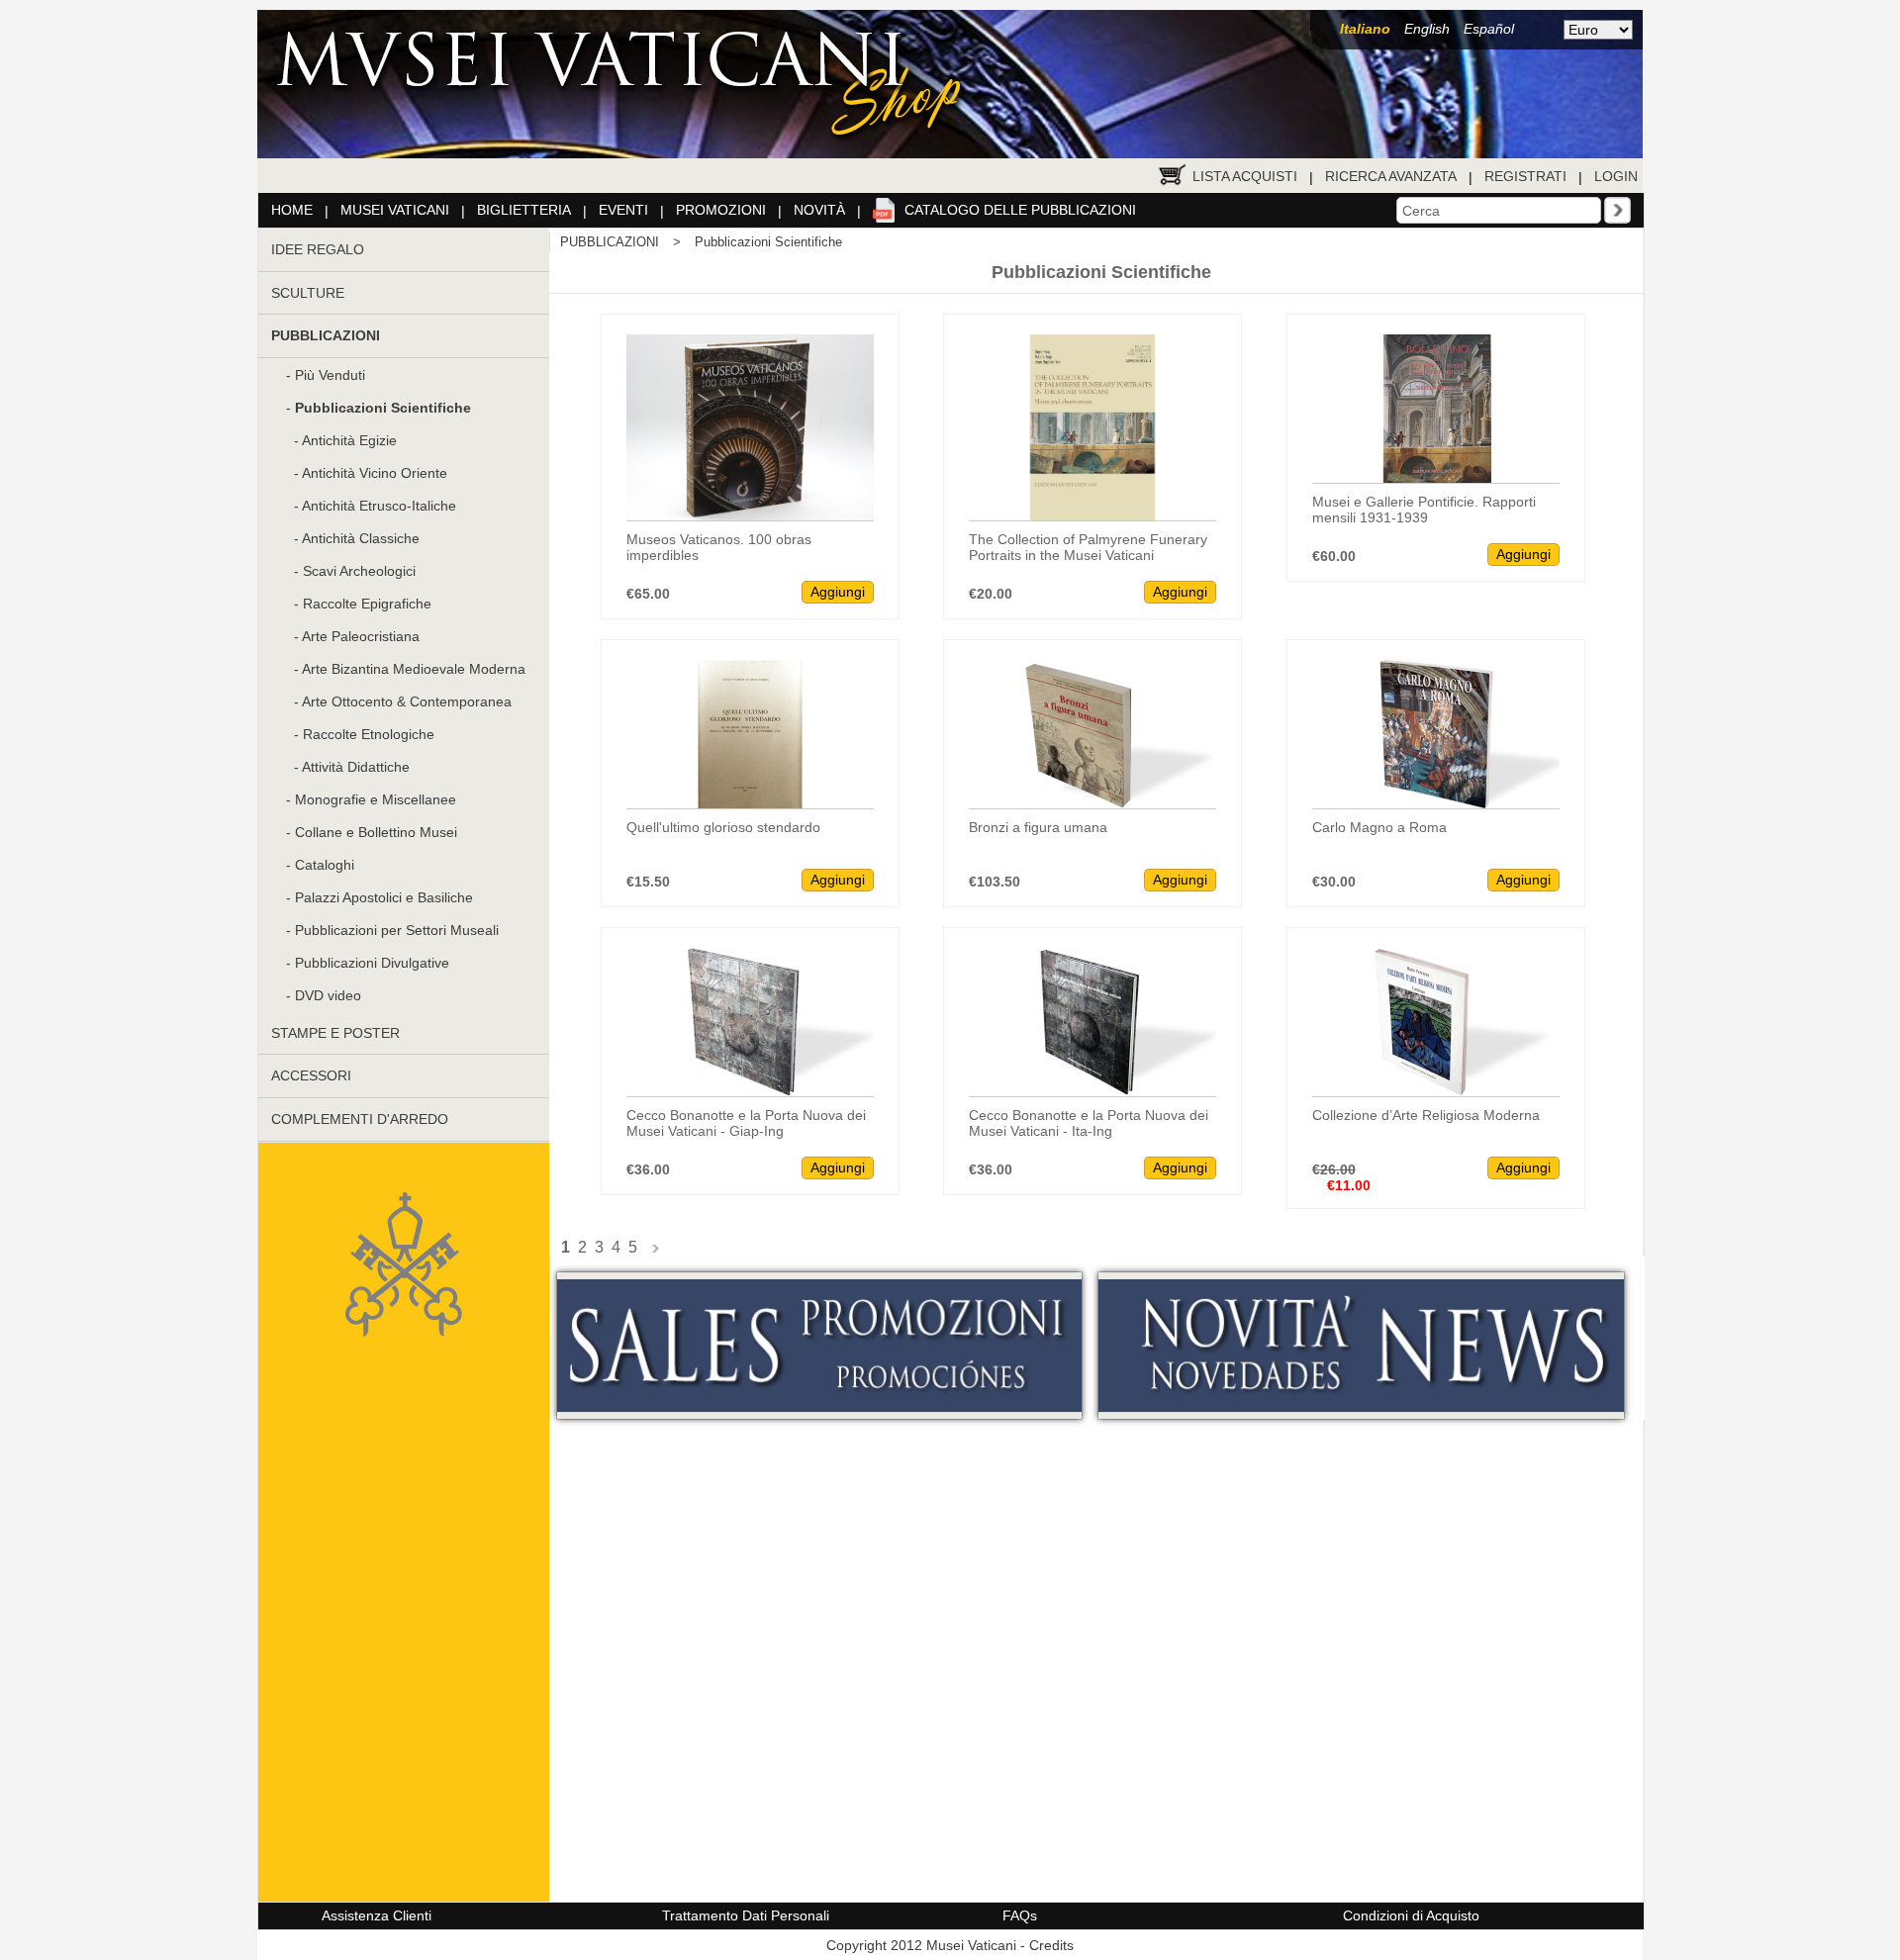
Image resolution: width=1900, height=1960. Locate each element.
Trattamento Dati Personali (746, 1915)
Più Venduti (330, 375)
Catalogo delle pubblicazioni (1020, 210)
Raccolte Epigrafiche (367, 604)
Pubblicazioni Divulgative (372, 963)
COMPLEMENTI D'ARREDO (360, 1119)
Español (1489, 29)
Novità (819, 210)
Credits (1051, 1945)
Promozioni (721, 210)
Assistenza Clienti (377, 1915)
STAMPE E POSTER (335, 1033)
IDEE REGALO (318, 249)
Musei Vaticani (395, 210)
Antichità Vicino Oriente (375, 473)
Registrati (1525, 176)
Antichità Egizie (349, 440)
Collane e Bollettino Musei (376, 832)
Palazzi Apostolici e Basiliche (384, 897)
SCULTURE (308, 293)
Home (292, 210)
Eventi (623, 210)
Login (1616, 176)
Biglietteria (524, 210)
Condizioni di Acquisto (1411, 1915)
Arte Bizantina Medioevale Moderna (414, 669)
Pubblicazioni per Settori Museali (397, 930)
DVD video (328, 995)
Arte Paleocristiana (361, 636)
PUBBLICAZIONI (610, 242)
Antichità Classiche (361, 538)
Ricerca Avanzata (1391, 176)
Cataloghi (325, 865)
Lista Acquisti (1245, 176)
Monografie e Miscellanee (376, 799)
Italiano (1365, 29)
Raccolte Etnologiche (369, 734)
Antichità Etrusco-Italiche (379, 506)
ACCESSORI (311, 1075)
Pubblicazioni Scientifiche (768, 242)
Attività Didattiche (356, 767)
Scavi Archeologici (359, 571)
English (1427, 29)
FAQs (1020, 1915)
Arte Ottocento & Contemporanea (407, 701)
